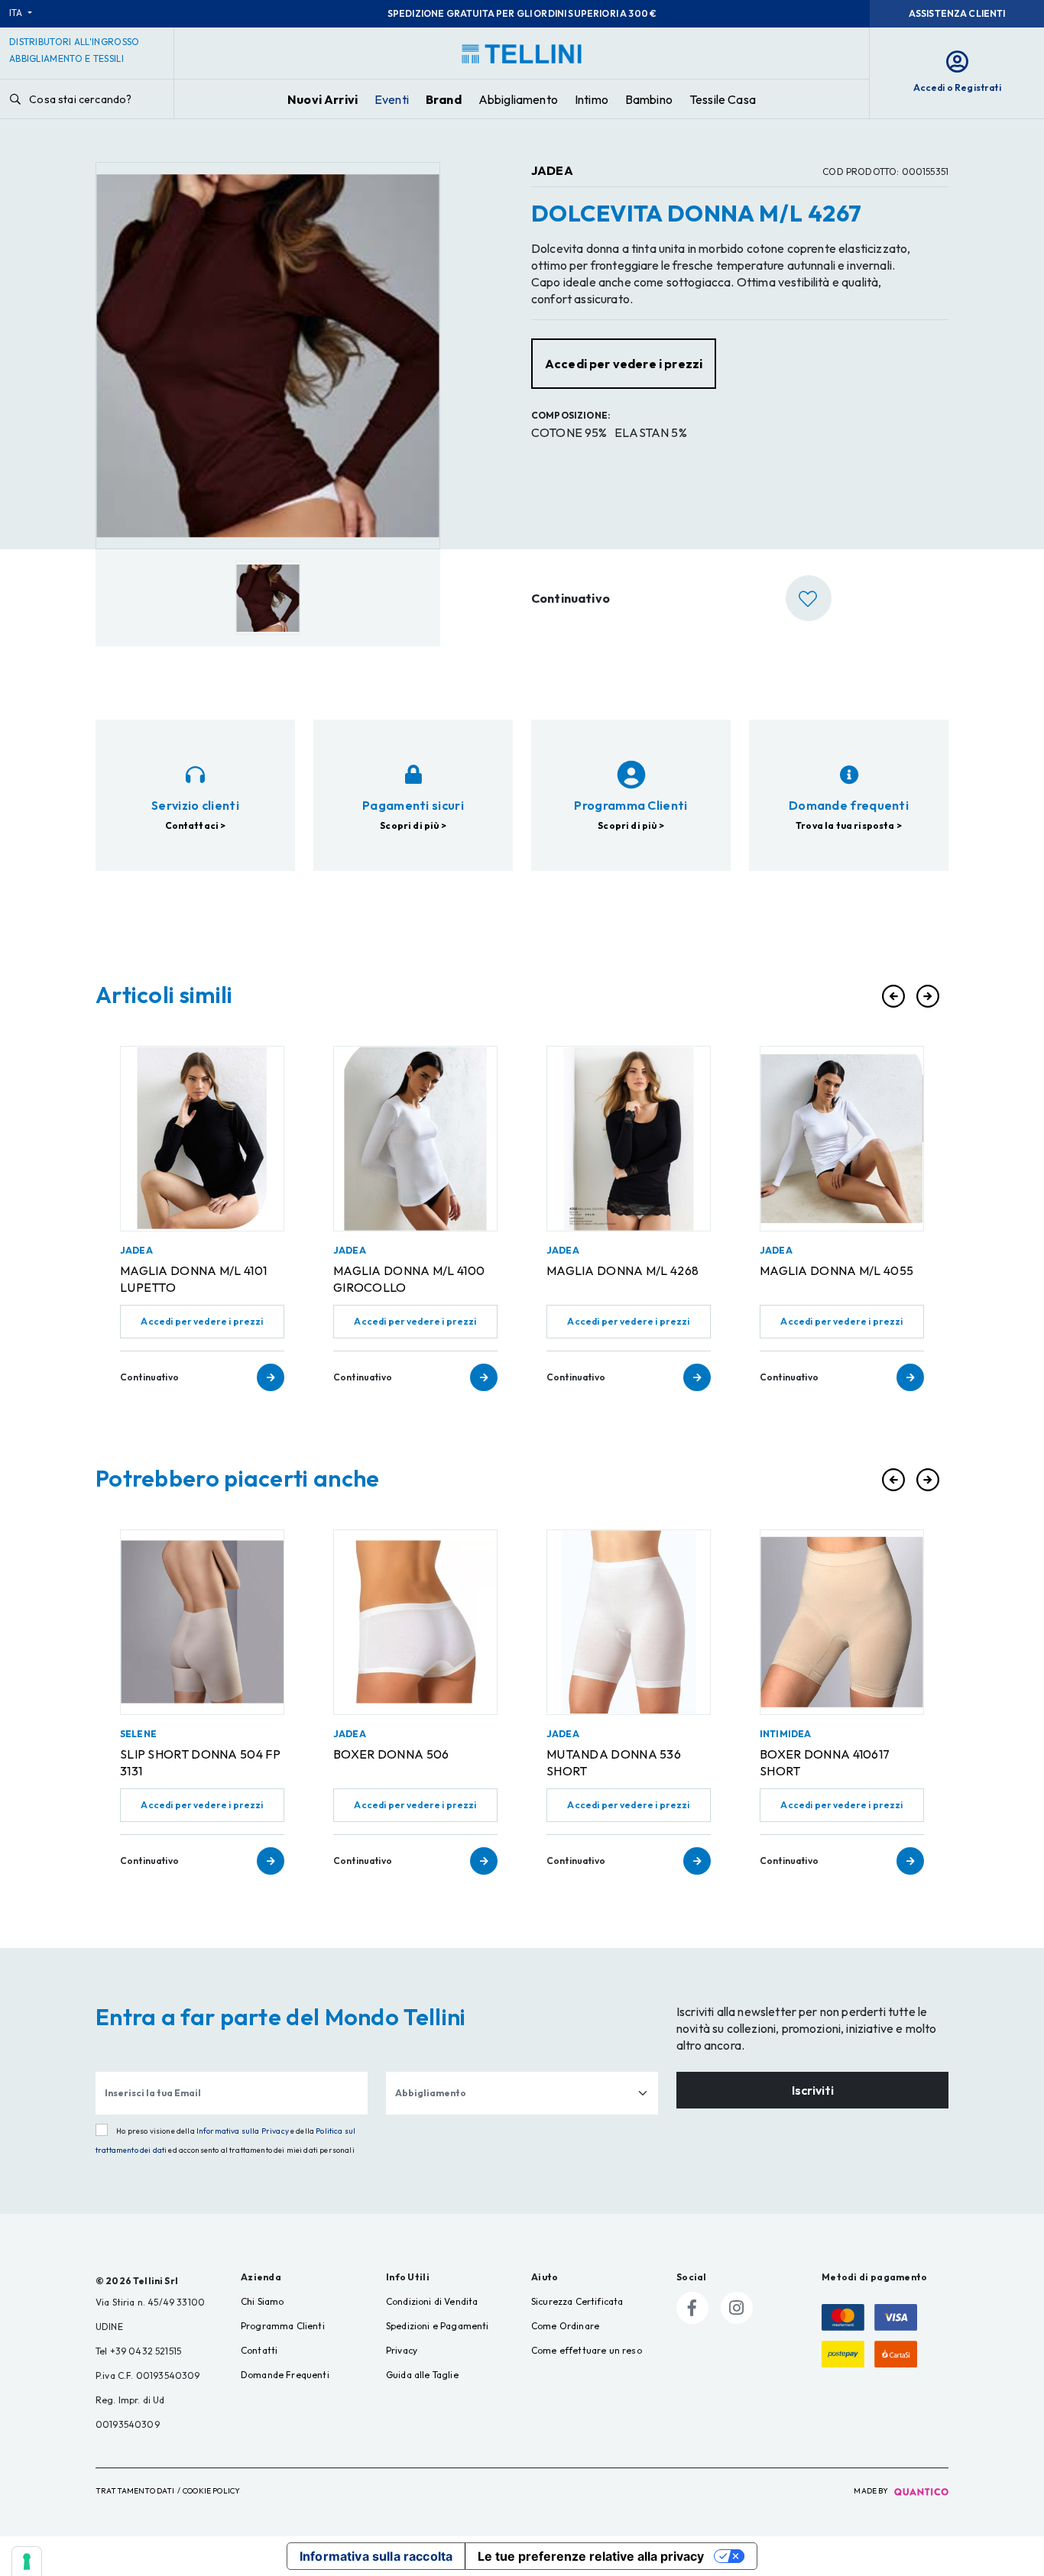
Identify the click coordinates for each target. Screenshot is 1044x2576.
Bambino (649, 99)
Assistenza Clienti (957, 13)
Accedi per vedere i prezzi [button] (624, 364)
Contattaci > (196, 825)
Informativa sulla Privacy (243, 2131)
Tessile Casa (723, 99)
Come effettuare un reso (587, 2350)
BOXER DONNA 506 (391, 1754)
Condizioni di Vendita (432, 2301)
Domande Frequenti (285, 2375)
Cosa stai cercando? (79, 99)
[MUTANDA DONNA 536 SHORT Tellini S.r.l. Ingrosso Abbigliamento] (629, 1622)
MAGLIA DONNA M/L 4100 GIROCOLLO (409, 1279)
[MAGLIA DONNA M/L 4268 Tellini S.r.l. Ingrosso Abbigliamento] (629, 1139)
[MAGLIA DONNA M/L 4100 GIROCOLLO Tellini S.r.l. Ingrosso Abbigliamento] (415, 1139)
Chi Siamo (262, 2301)
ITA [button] (17, 13)
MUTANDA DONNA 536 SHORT (614, 1762)
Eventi (392, 99)
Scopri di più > (413, 825)
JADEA (552, 170)
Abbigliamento (518, 99)
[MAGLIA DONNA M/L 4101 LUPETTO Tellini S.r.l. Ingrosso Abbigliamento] (202, 1139)
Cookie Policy (211, 2491)
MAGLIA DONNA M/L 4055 (836, 1270)
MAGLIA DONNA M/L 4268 (623, 1270)
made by (872, 2491)
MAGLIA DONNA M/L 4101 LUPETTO (193, 1279)
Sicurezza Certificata (577, 2301)
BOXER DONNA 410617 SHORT (825, 1762)
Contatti (259, 2350)
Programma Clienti (283, 2326)
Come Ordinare (565, 2326)
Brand (444, 99)
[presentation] (893, 996)
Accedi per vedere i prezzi (202, 1321)
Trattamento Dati (135, 2491)
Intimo (592, 99)
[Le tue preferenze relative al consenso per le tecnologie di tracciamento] (27, 2561)
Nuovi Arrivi (323, 99)
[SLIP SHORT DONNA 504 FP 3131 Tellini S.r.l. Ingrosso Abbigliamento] (202, 1622)
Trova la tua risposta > (849, 825)
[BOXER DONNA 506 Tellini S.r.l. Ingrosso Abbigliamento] (415, 1622)
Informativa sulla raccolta (376, 2556)
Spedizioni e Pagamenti (438, 2326)
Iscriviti (813, 2090)
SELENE (138, 1734)
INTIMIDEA (785, 1734)
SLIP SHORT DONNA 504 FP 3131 (200, 1762)
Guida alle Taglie (422, 2375)
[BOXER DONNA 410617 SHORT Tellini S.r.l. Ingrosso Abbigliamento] (842, 1622)
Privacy (402, 2350)
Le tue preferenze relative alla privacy (591, 2556)
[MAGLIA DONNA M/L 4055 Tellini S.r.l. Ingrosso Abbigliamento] (842, 1139)
